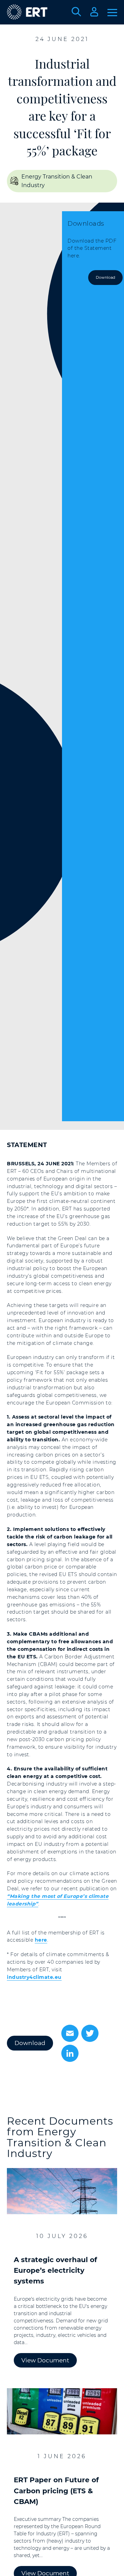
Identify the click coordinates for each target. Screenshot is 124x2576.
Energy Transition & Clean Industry (57, 2143)
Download (105, 277)
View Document (45, 2360)
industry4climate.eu (34, 1977)
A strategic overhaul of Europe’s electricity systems (55, 2270)
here (41, 1940)
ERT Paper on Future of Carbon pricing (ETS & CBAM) (56, 2491)
